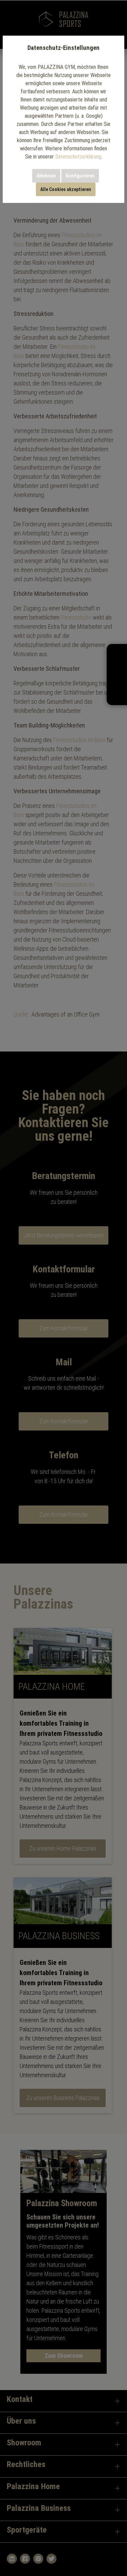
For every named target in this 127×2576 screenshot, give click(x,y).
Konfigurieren (80, 176)
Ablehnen (46, 176)
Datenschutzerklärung (78, 157)
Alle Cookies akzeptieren (66, 189)
